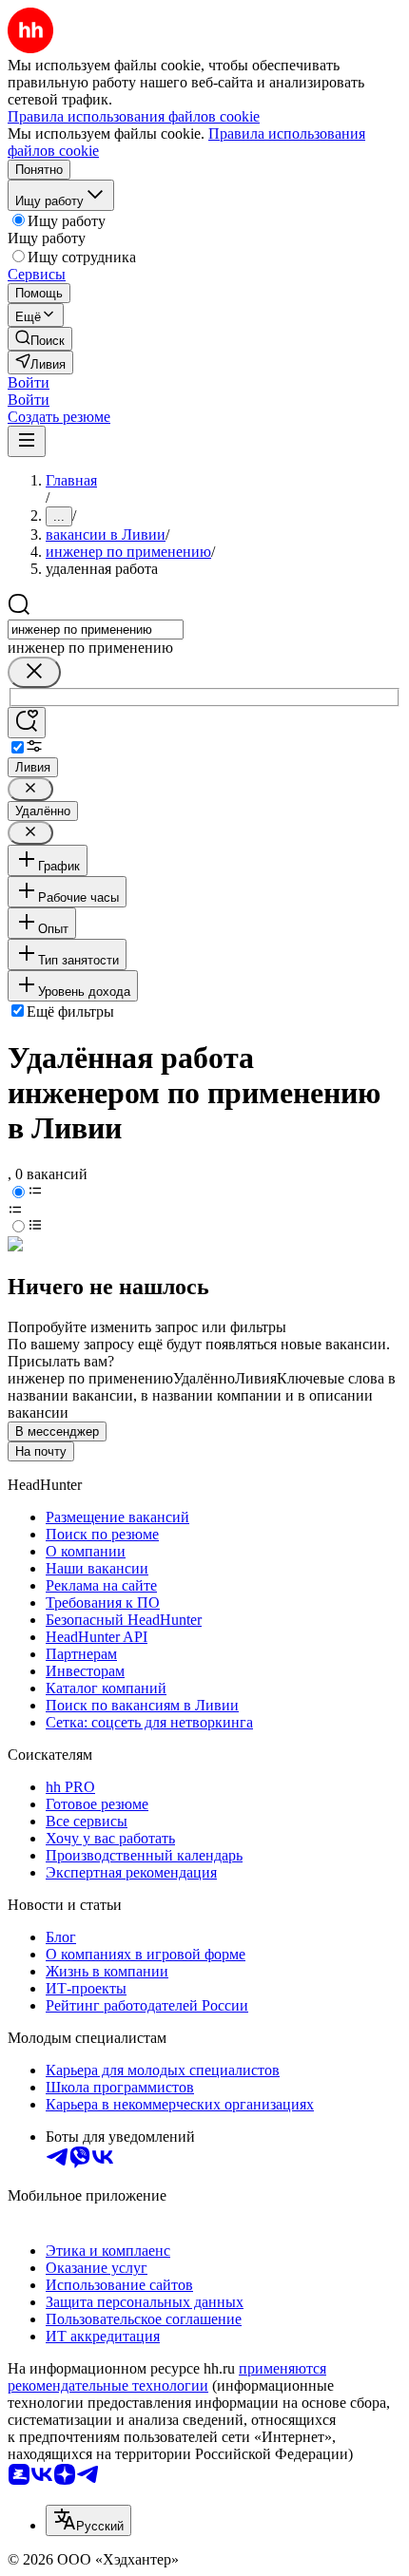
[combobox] (96, 630)
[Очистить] (34, 672)
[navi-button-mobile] (27, 441)
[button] (29, 382)
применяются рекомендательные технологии (167, 2377)
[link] (40, 339)
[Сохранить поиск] (27, 723)
